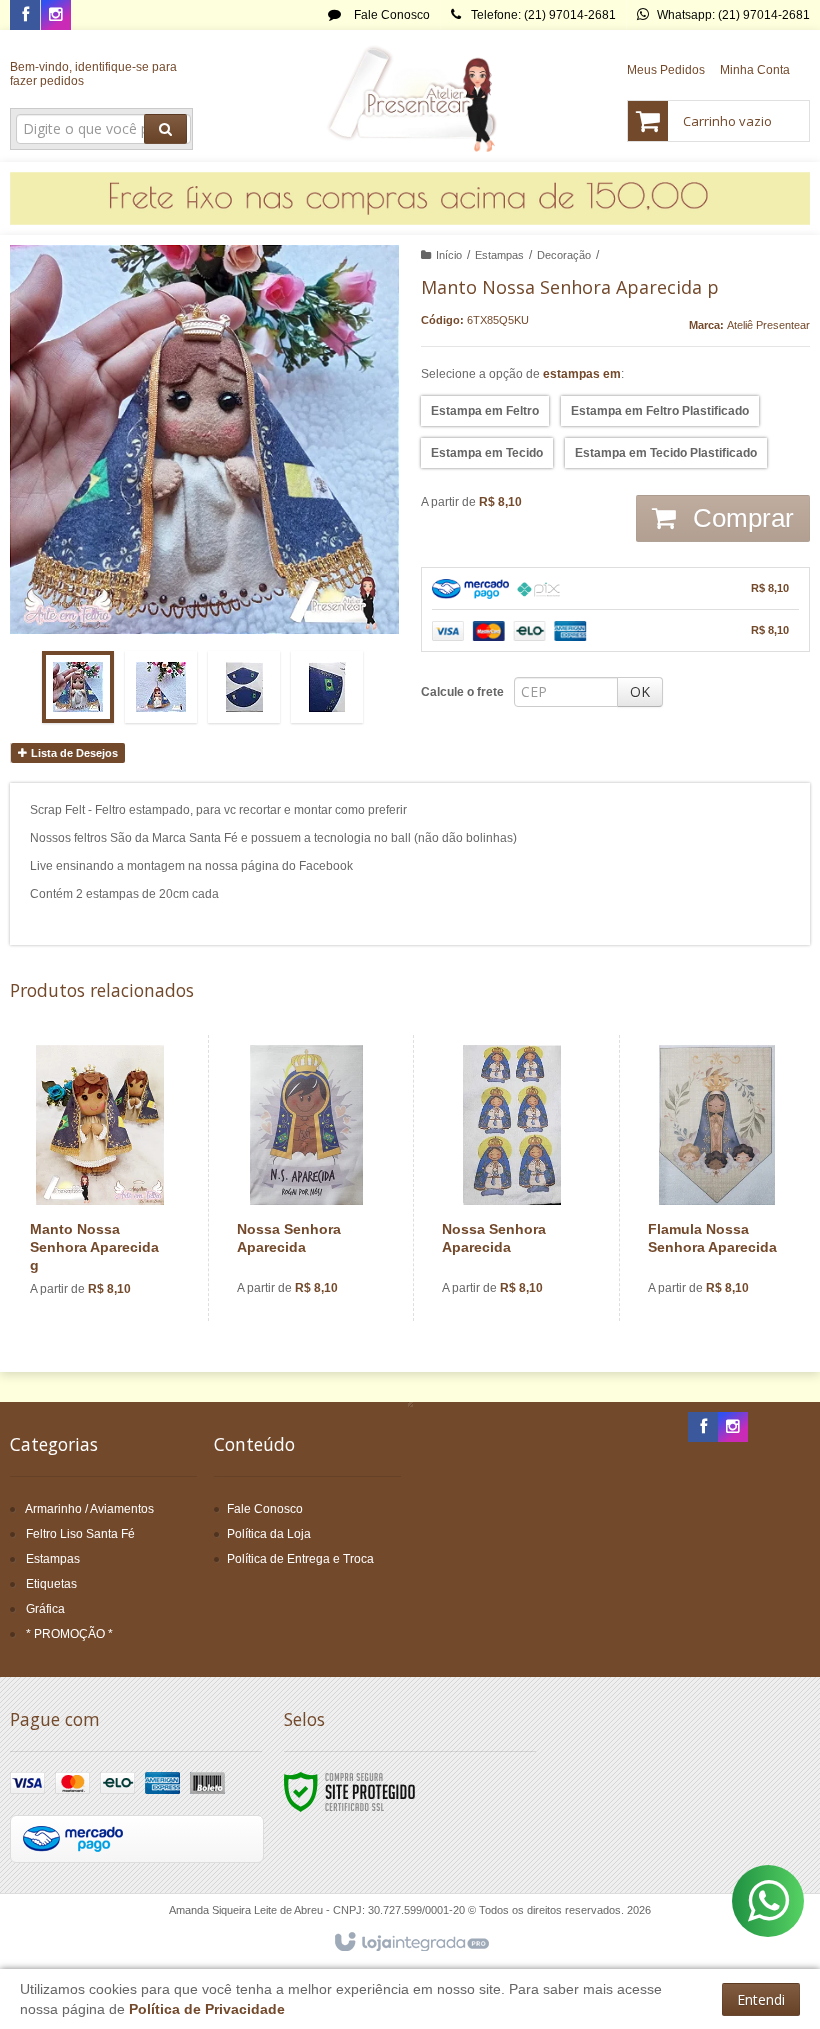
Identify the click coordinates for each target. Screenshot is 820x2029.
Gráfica (45, 1609)
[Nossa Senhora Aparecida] (306, 1178)
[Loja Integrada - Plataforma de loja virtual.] (410, 1943)
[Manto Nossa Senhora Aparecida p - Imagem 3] (244, 687)
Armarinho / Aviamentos (89, 1509)
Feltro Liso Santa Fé (80, 1534)
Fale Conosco (390, 15)
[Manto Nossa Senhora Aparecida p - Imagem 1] (78, 687)
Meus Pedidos (666, 70)
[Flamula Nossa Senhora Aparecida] (717, 1178)
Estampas (499, 255)
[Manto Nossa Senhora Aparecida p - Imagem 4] (327, 687)
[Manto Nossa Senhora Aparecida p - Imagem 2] (161, 687)
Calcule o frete (462, 692)
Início (449, 255)
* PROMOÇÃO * (69, 1634)
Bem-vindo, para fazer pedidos (93, 74)
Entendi (761, 1999)
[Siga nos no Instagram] (56, 16)
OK (640, 691)
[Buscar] (165, 129)
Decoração (564, 255)
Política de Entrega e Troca (300, 1559)
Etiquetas (51, 1584)
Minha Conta (755, 70)
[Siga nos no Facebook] (25, 16)
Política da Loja (269, 1534)
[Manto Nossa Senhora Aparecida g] (100, 1178)
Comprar (740, 518)
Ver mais (111, 1239)
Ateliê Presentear (768, 325)
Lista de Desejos (73, 753)
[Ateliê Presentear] (410, 96)
